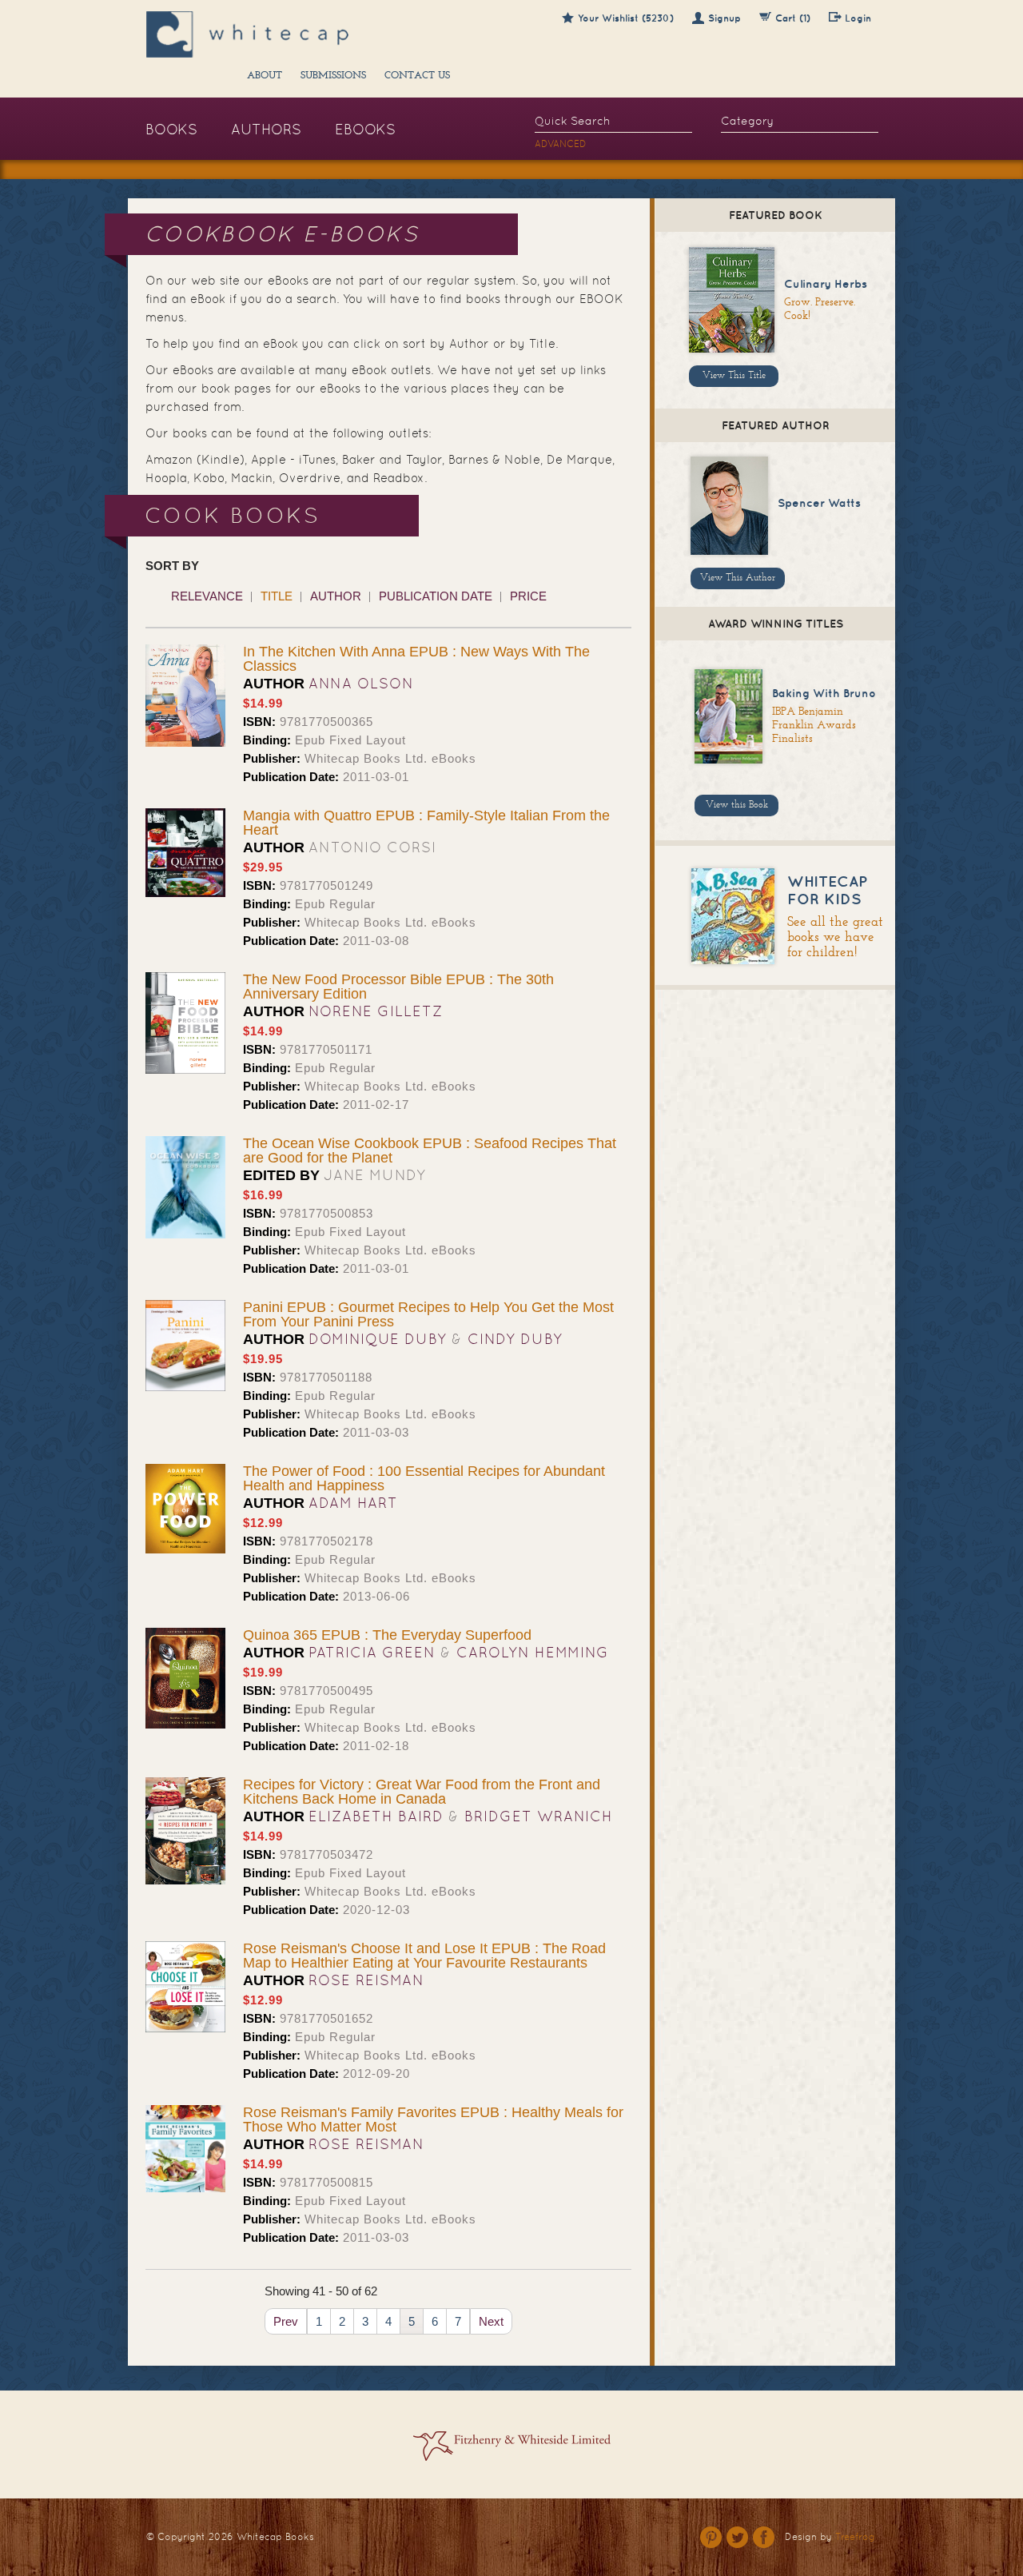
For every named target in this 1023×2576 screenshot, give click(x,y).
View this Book (737, 805)
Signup (724, 18)
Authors (266, 129)
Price (528, 596)
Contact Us (417, 76)
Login (858, 18)
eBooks (365, 129)
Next (491, 2321)
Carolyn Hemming (533, 1652)
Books (171, 129)
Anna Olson (361, 683)
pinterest (711, 2537)
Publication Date (436, 596)
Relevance (207, 596)
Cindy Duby (515, 1339)
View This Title (734, 376)
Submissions (333, 76)
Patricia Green (372, 1652)
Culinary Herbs (826, 284)
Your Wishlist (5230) (626, 18)
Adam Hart (353, 1503)
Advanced (561, 144)
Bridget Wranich (539, 1816)
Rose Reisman (366, 1980)
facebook (764, 2537)
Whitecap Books (275, 2537)
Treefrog (855, 2537)
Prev (286, 2321)
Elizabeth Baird (376, 1816)
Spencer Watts (819, 503)
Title (277, 596)
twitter (737, 2537)
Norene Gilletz (376, 1011)
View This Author (738, 578)
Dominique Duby (378, 1339)
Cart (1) (793, 18)
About (265, 76)
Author (336, 596)
